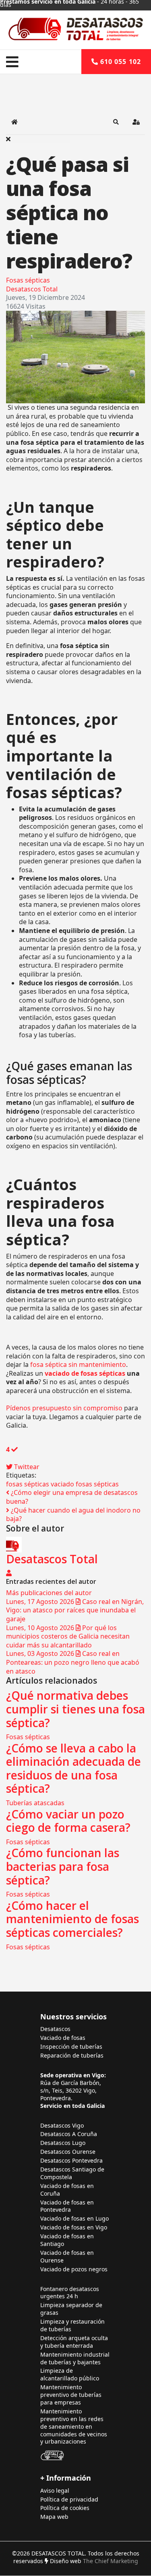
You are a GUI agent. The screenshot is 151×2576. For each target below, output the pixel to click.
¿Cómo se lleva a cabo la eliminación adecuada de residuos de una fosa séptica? (73, 1768)
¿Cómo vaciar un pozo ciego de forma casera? (68, 1821)
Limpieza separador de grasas (71, 2309)
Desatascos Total (32, 289)
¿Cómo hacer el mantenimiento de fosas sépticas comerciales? (72, 1919)
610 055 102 (120, 62)
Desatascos (55, 2029)
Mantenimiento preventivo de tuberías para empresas (71, 2395)
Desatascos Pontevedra (71, 2161)
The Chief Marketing (111, 2561)
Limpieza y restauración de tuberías (72, 2325)
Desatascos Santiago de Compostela (72, 2173)
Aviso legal (55, 2491)
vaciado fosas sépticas (85, 1484)
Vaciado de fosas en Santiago (67, 2240)
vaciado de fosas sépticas (85, 1373)
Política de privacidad (69, 2500)
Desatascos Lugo (63, 2143)
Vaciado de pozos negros (74, 2269)
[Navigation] (12, 62)
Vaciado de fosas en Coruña (67, 2190)
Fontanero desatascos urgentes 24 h (70, 2293)
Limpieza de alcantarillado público (70, 2375)
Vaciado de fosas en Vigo (74, 2227)
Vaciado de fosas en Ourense (67, 2257)
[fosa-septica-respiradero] (75, 357)
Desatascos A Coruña (69, 2134)
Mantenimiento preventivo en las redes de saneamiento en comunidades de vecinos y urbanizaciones (74, 2427)
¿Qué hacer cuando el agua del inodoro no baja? (73, 1515)
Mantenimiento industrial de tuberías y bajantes (75, 2358)
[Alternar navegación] (58, 40)
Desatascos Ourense (68, 2152)
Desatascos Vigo (62, 2126)
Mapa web (54, 2517)
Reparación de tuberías (72, 2056)
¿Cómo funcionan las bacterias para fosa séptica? (63, 1866)
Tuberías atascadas (35, 1803)
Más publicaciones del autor (49, 1593)
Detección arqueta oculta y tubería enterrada (74, 2342)
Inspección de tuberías (71, 2047)
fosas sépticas (28, 1484)
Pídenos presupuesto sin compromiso (64, 1408)
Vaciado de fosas (63, 2038)
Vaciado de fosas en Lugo (74, 2219)
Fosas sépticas (28, 280)
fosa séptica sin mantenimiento (78, 1364)
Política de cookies (65, 2508)
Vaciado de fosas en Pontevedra (67, 2206)
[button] (116, 122)
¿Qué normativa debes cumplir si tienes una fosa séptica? (75, 1709)
